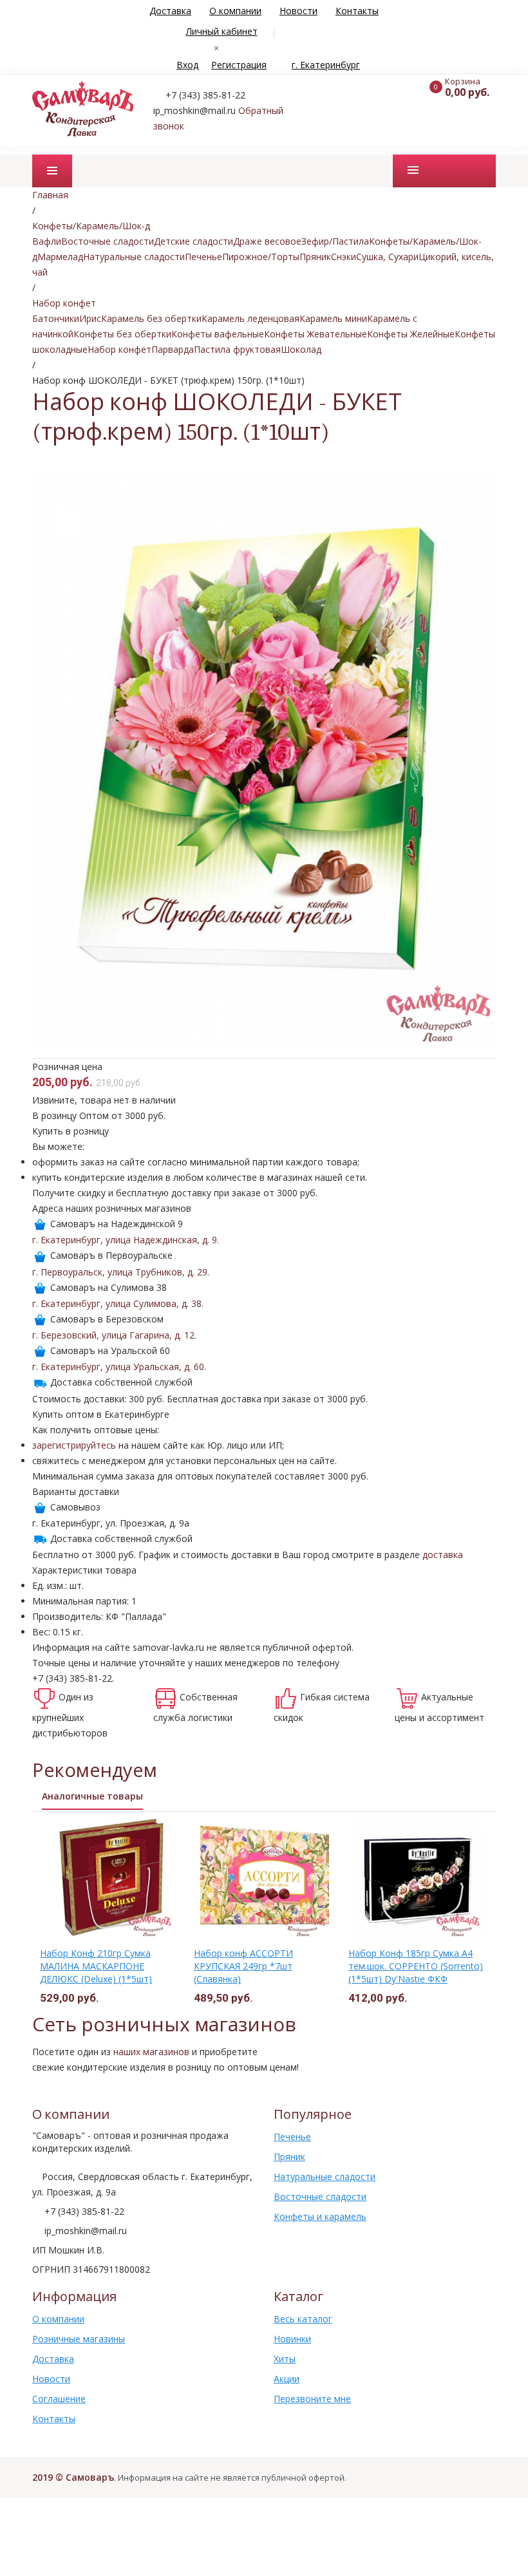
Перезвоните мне (312, 2399)
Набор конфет (119, 349)
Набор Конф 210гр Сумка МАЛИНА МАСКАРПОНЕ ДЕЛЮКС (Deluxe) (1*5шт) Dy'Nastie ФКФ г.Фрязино (96, 1972)
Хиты (285, 2359)
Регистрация (239, 65)
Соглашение (59, 2399)
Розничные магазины (79, 2339)
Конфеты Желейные (411, 334)
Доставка (170, 11)
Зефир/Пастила (335, 241)
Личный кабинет (222, 31)
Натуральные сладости (134, 257)
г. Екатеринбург (326, 65)
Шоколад (301, 349)
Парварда (173, 349)
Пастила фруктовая (237, 349)
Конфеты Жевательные (316, 334)
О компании (235, 11)
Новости (298, 11)
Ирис (90, 318)
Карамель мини (333, 318)
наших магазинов (151, 2052)
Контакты (357, 11)
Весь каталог (303, 2319)
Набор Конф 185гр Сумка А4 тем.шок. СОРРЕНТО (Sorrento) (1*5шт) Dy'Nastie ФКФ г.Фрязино (416, 1972)
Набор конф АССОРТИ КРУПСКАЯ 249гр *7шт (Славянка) (243, 1966)
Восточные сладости (108, 241)
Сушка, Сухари (387, 257)
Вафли (47, 241)
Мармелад (60, 257)
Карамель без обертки (151, 318)
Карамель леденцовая (250, 318)
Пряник (315, 257)
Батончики (56, 318)
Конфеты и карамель (320, 2216)
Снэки (344, 257)
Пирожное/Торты (261, 257)
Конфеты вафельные (218, 334)
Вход (187, 65)
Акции (287, 2379)
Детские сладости (193, 241)
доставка (443, 1555)
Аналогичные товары (92, 1796)
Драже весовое (267, 241)
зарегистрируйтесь (74, 1445)
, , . (126, 1240)
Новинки (292, 2339)
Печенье (203, 257)
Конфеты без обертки (122, 334)
